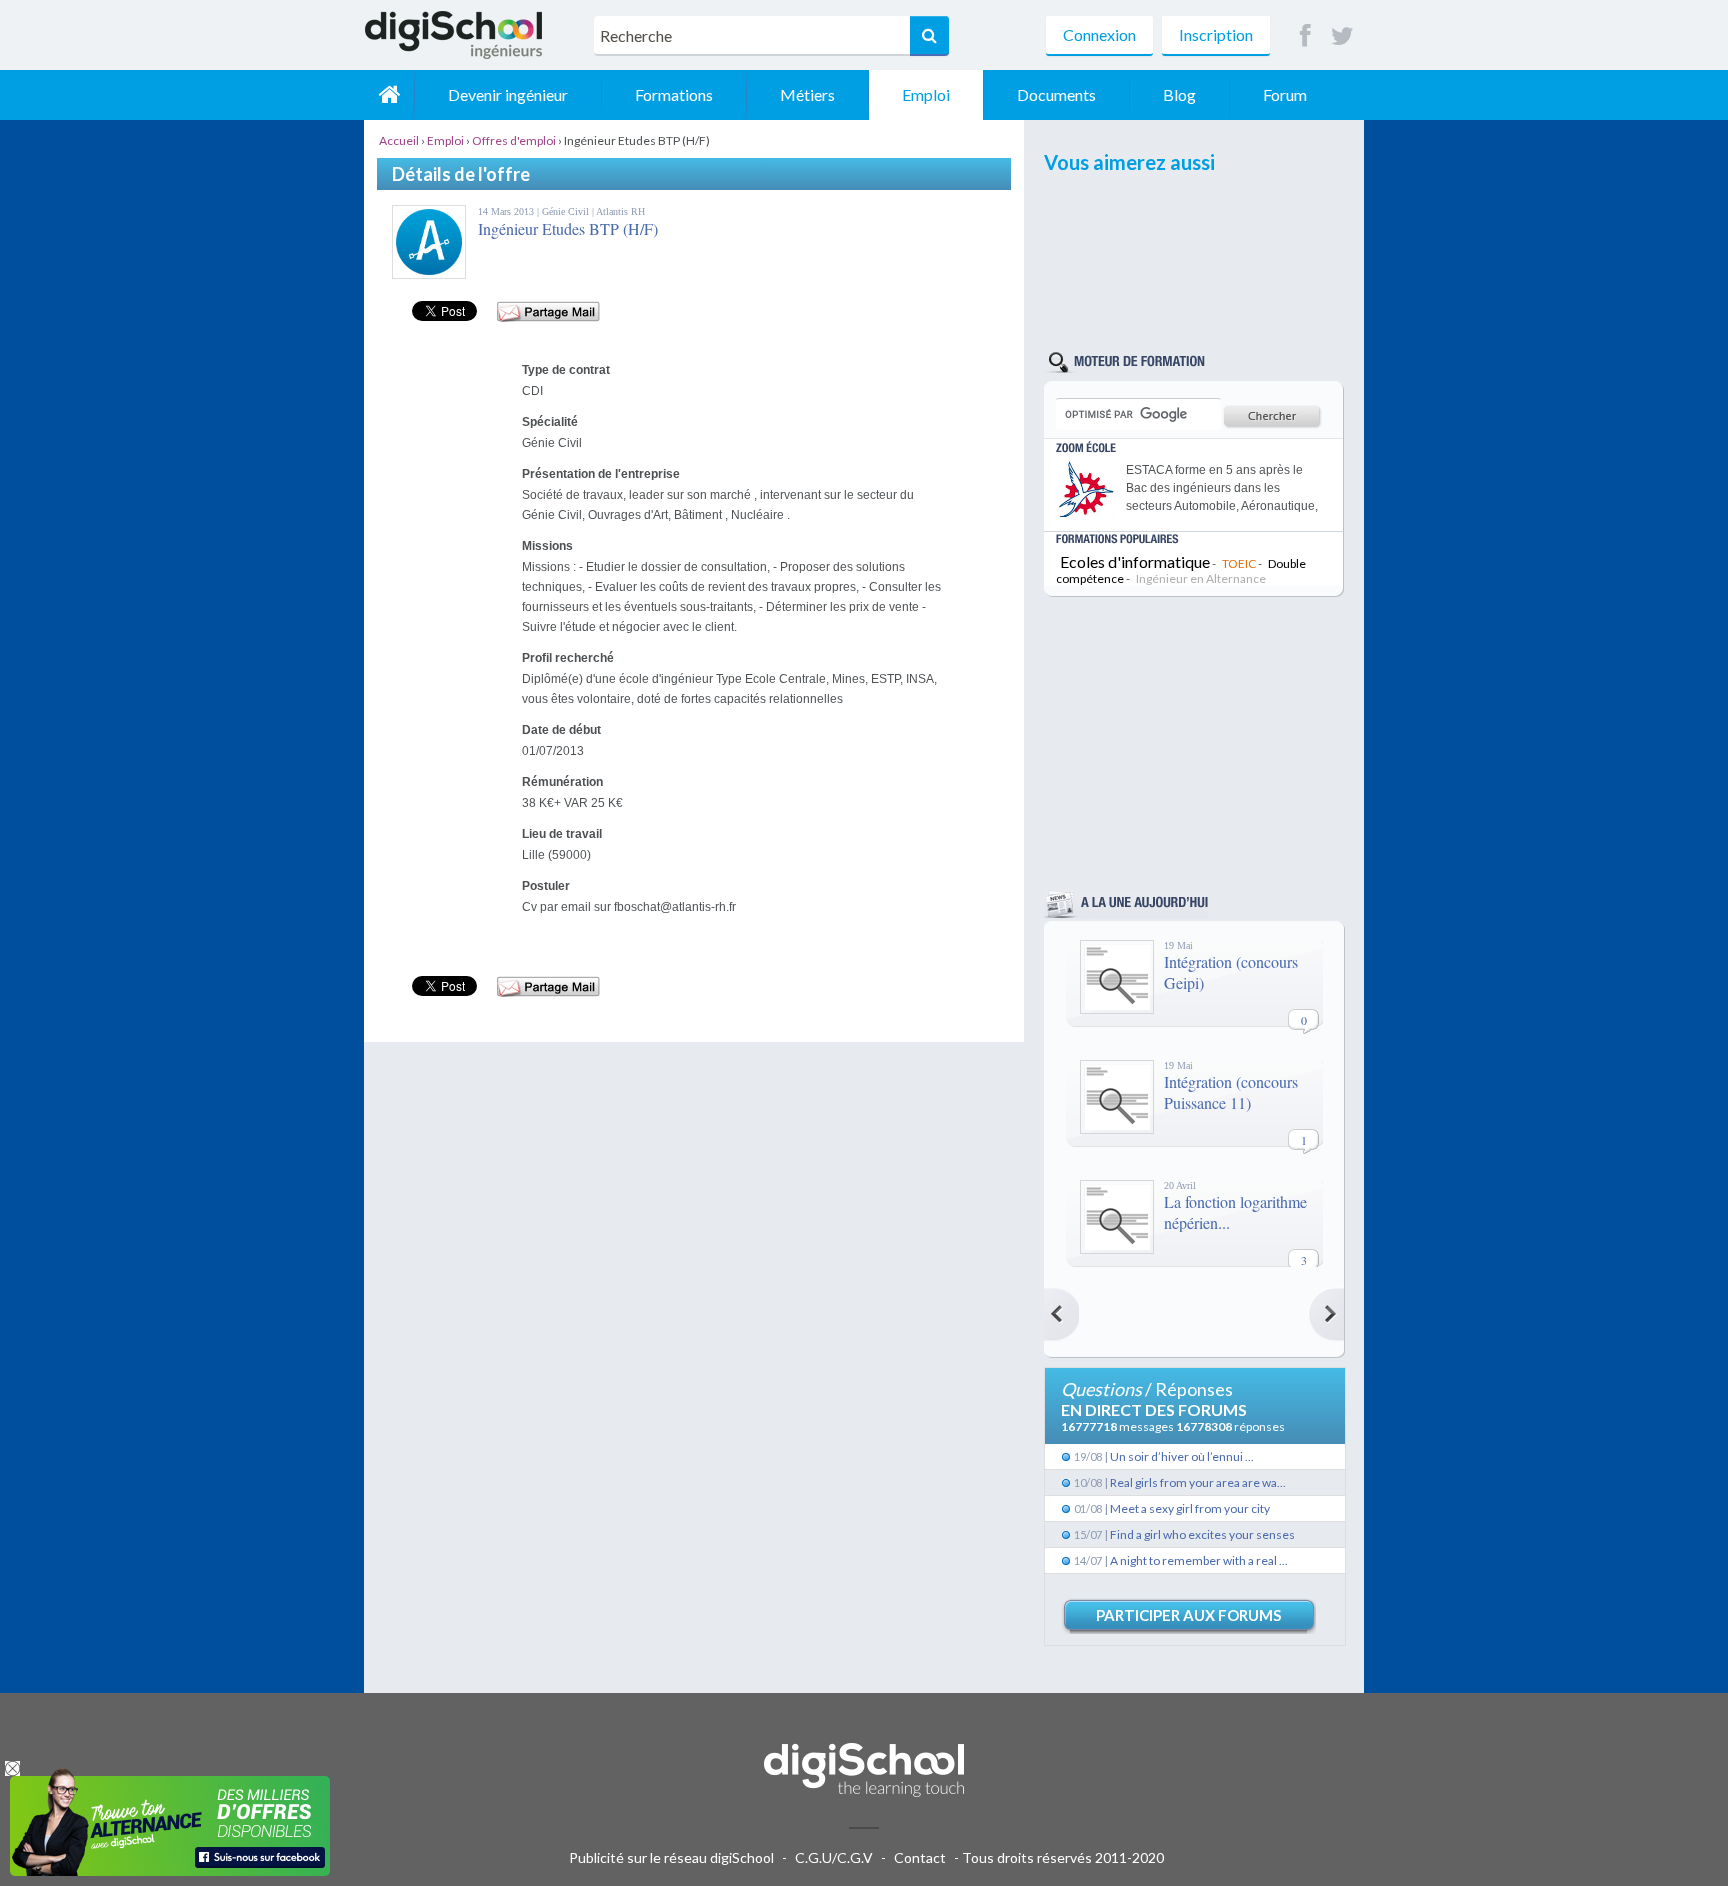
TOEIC (1239, 563)
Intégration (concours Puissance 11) (1231, 1092)
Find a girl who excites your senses (1202, 1534)
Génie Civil (567, 211)
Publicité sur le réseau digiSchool (671, 1857)
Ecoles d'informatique (1135, 561)
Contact (920, 1857)
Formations (674, 94)
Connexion (1099, 34)
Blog (1179, 94)
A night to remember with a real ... (1199, 1560)
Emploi (926, 94)
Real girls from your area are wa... (1198, 1482)
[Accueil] (389, 95)
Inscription (1216, 34)
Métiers (807, 94)
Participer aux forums (1188, 1615)
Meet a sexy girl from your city (1190, 1508)
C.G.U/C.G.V (834, 1857)
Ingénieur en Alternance (1201, 578)
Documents (1056, 94)
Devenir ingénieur (508, 94)
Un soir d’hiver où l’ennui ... (1182, 1456)
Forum (1285, 94)
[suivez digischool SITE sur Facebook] (1305, 36)
